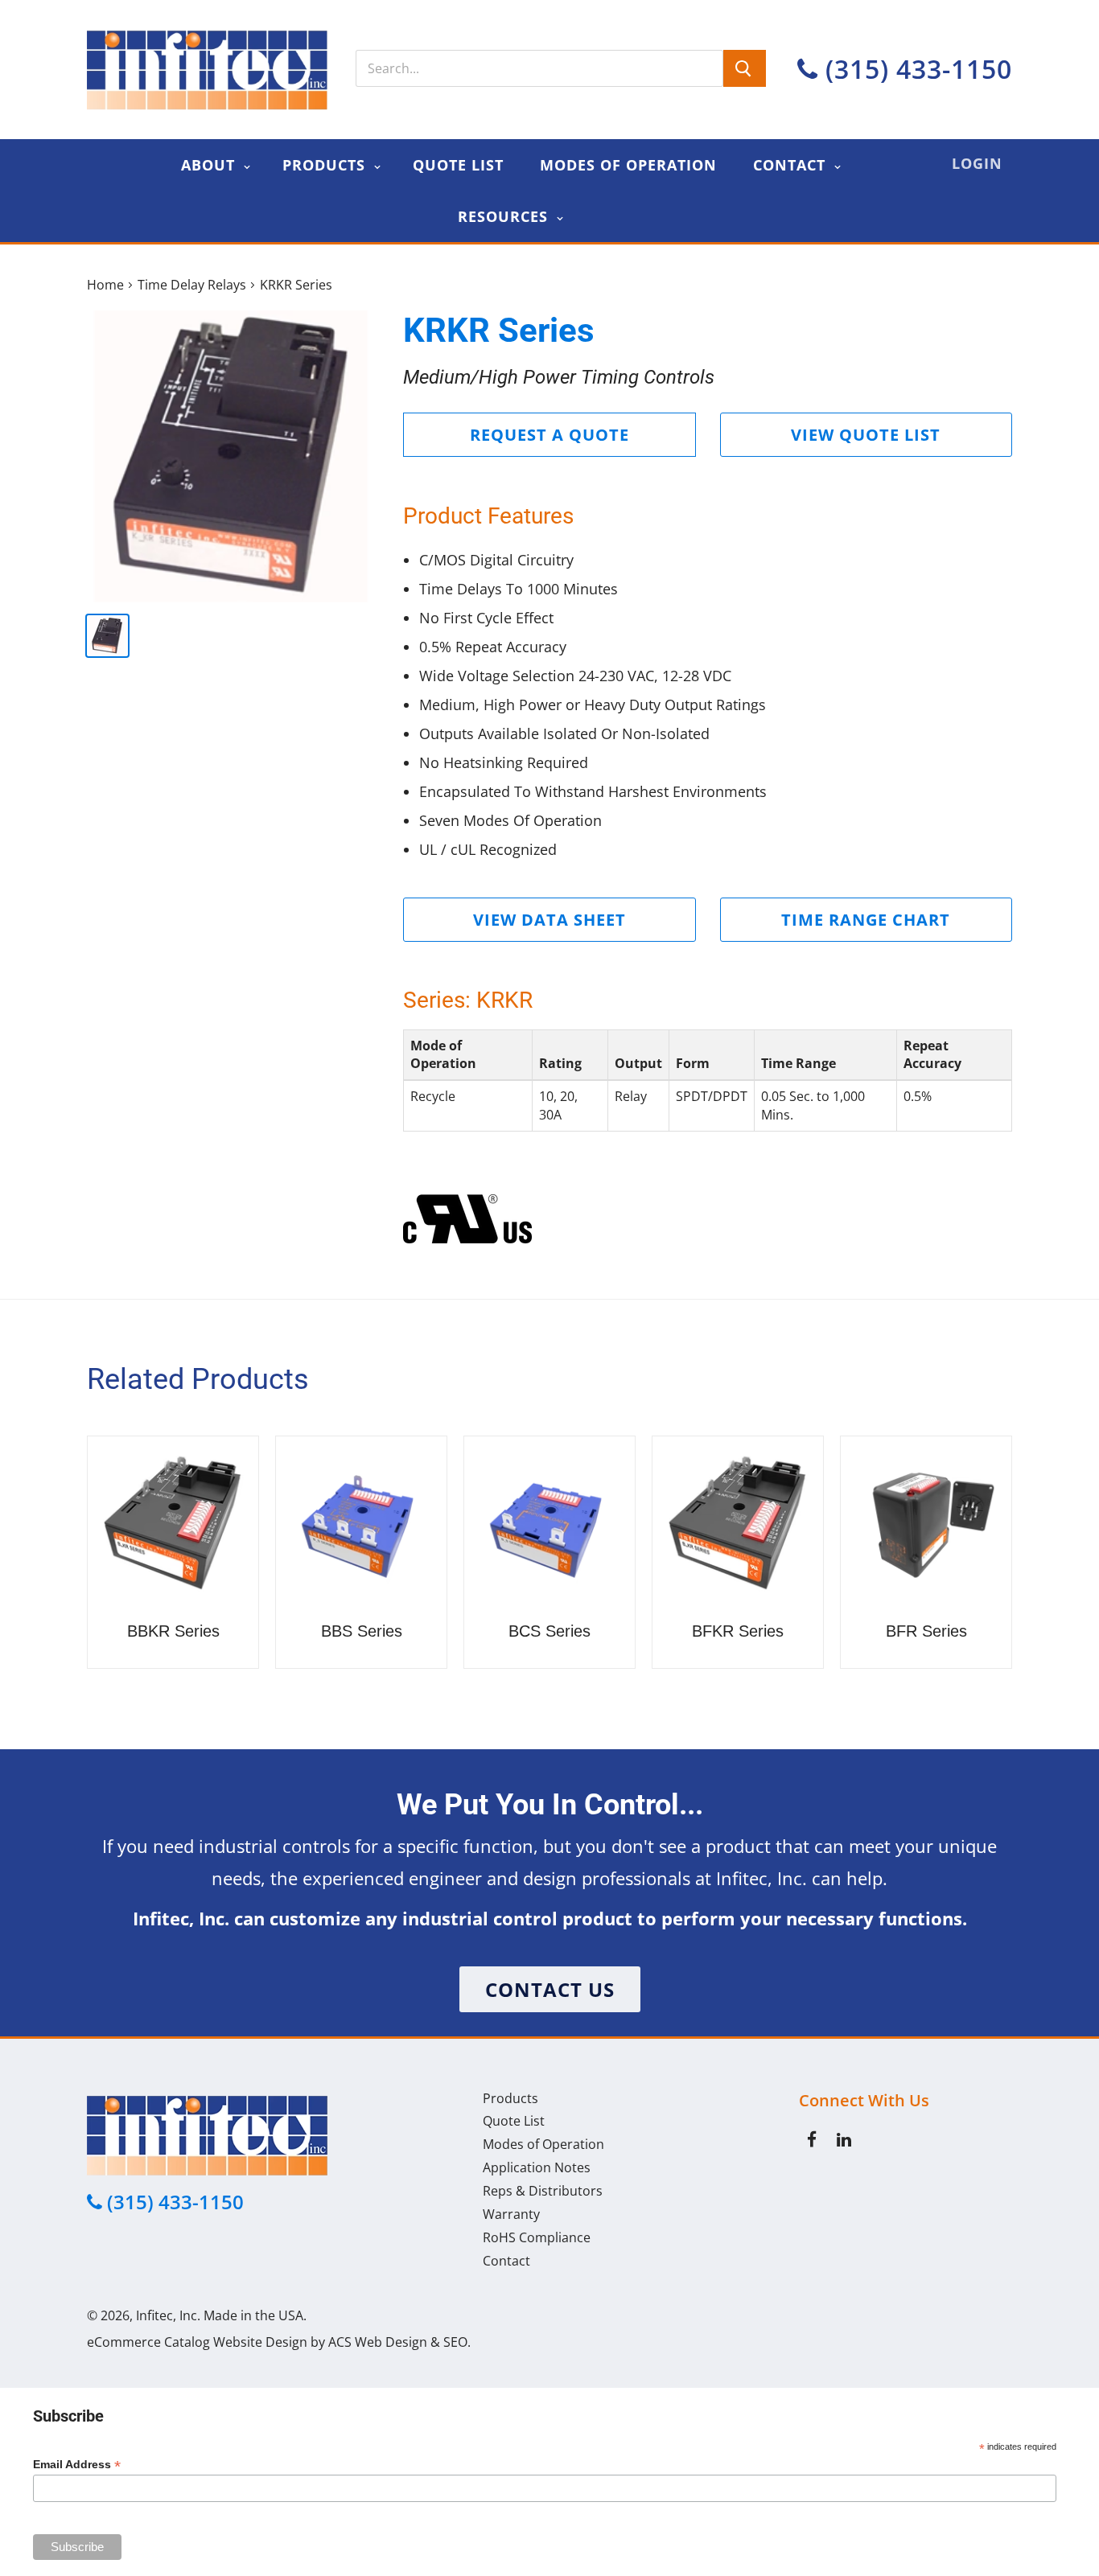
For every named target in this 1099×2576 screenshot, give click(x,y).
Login (977, 163)
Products (326, 165)
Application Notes (537, 2167)
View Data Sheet (549, 920)
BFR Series (926, 1631)
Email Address (77, 2465)
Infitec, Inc (167, 2315)
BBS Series (362, 1631)
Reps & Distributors (543, 2191)
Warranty (511, 2214)
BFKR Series (738, 1631)
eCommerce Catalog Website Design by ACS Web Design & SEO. (279, 2342)
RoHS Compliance (537, 2237)
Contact (792, 165)
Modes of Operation (628, 165)
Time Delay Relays (192, 285)
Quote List (458, 165)
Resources (505, 216)
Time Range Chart (866, 920)
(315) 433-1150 (915, 69)
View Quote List (866, 435)
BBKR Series (173, 1631)
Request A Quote (549, 435)
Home (105, 285)
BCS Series (549, 1631)
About (210, 165)
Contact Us (550, 1989)
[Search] (745, 68)
